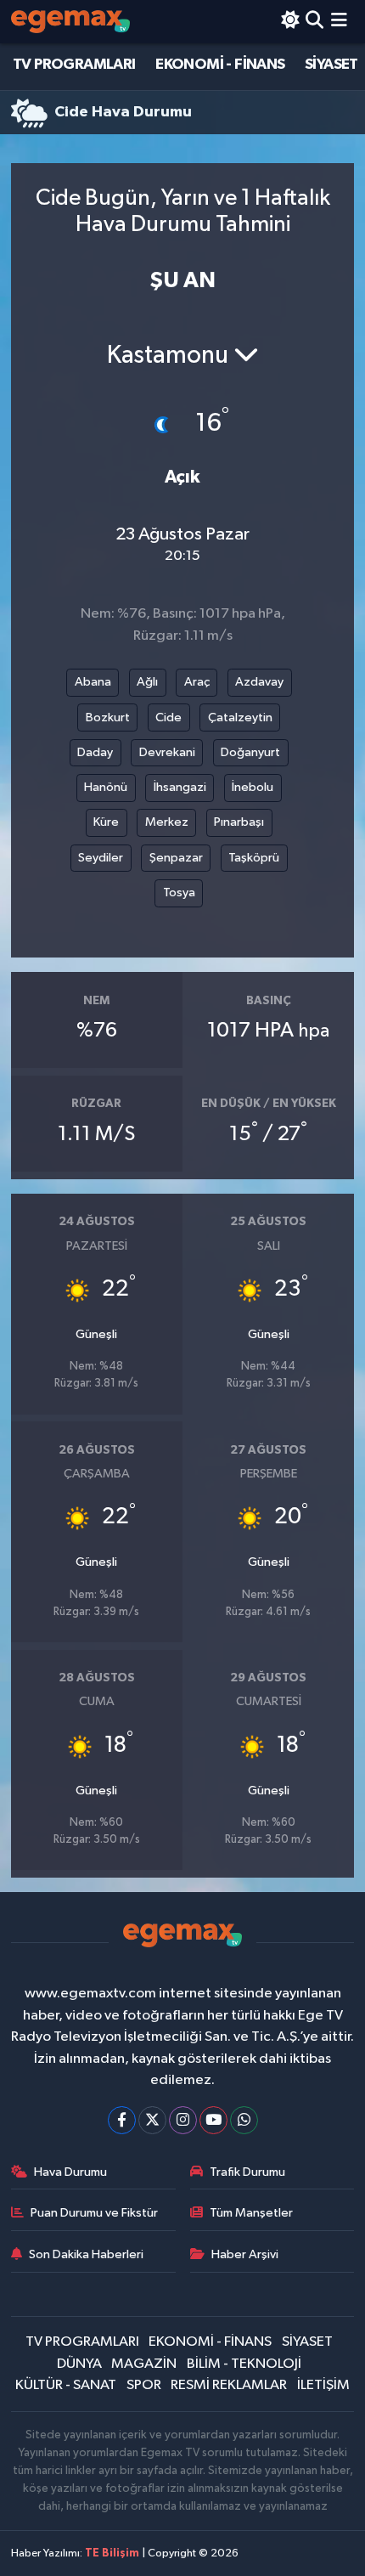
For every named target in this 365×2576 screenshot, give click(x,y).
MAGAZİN (144, 2364)
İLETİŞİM (323, 2385)
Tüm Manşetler (251, 2213)
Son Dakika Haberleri (86, 2254)
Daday (95, 752)
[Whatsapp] (244, 2120)
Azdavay (259, 682)
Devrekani (167, 752)
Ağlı (147, 682)
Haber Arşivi (245, 2254)
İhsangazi (180, 787)
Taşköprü (254, 858)
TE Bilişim (112, 2553)
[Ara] (314, 22)
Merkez (167, 822)
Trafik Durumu (247, 2172)
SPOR (144, 2385)
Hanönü (106, 787)
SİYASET (331, 65)
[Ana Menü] (339, 22)
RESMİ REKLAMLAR (229, 2385)
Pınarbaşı (239, 822)
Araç (197, 682)
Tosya (179, 893)
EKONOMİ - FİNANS (220, 65)
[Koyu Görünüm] (290, 22)
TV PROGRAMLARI (74, 65)
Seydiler (101, 858)
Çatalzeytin (240, 717)
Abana (93, 682)
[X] (152, 2120)
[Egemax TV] (70, 22)
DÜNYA (79, 2364)
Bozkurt (108, 717)
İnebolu (253, 787)
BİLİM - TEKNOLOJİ (244, 2364)
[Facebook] (122, 2120)
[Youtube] (213, 2120)
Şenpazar (176, 858)
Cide (168, 717)
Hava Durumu (70, 2172)
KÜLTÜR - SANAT (66, 2385)
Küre (106, 822)
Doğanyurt (250, 752)
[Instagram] (183, 2120)
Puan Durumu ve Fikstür (94, 2213)
